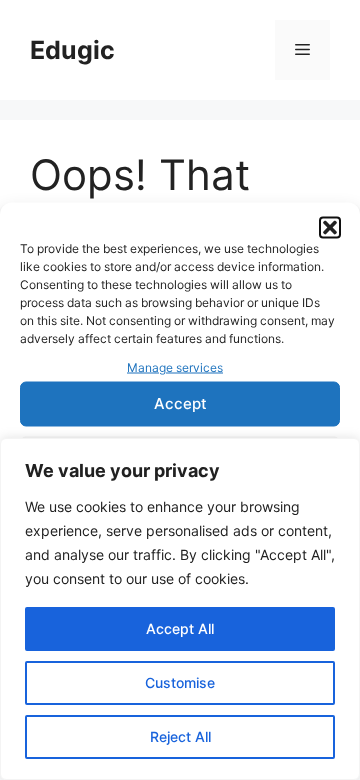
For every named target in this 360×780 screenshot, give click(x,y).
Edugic (72, 50)
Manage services (175, 367)
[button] (330, 228)
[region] (180, 609)
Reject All (180, 736)
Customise (180, 682)
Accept (180, 403)
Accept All (180, 628)
